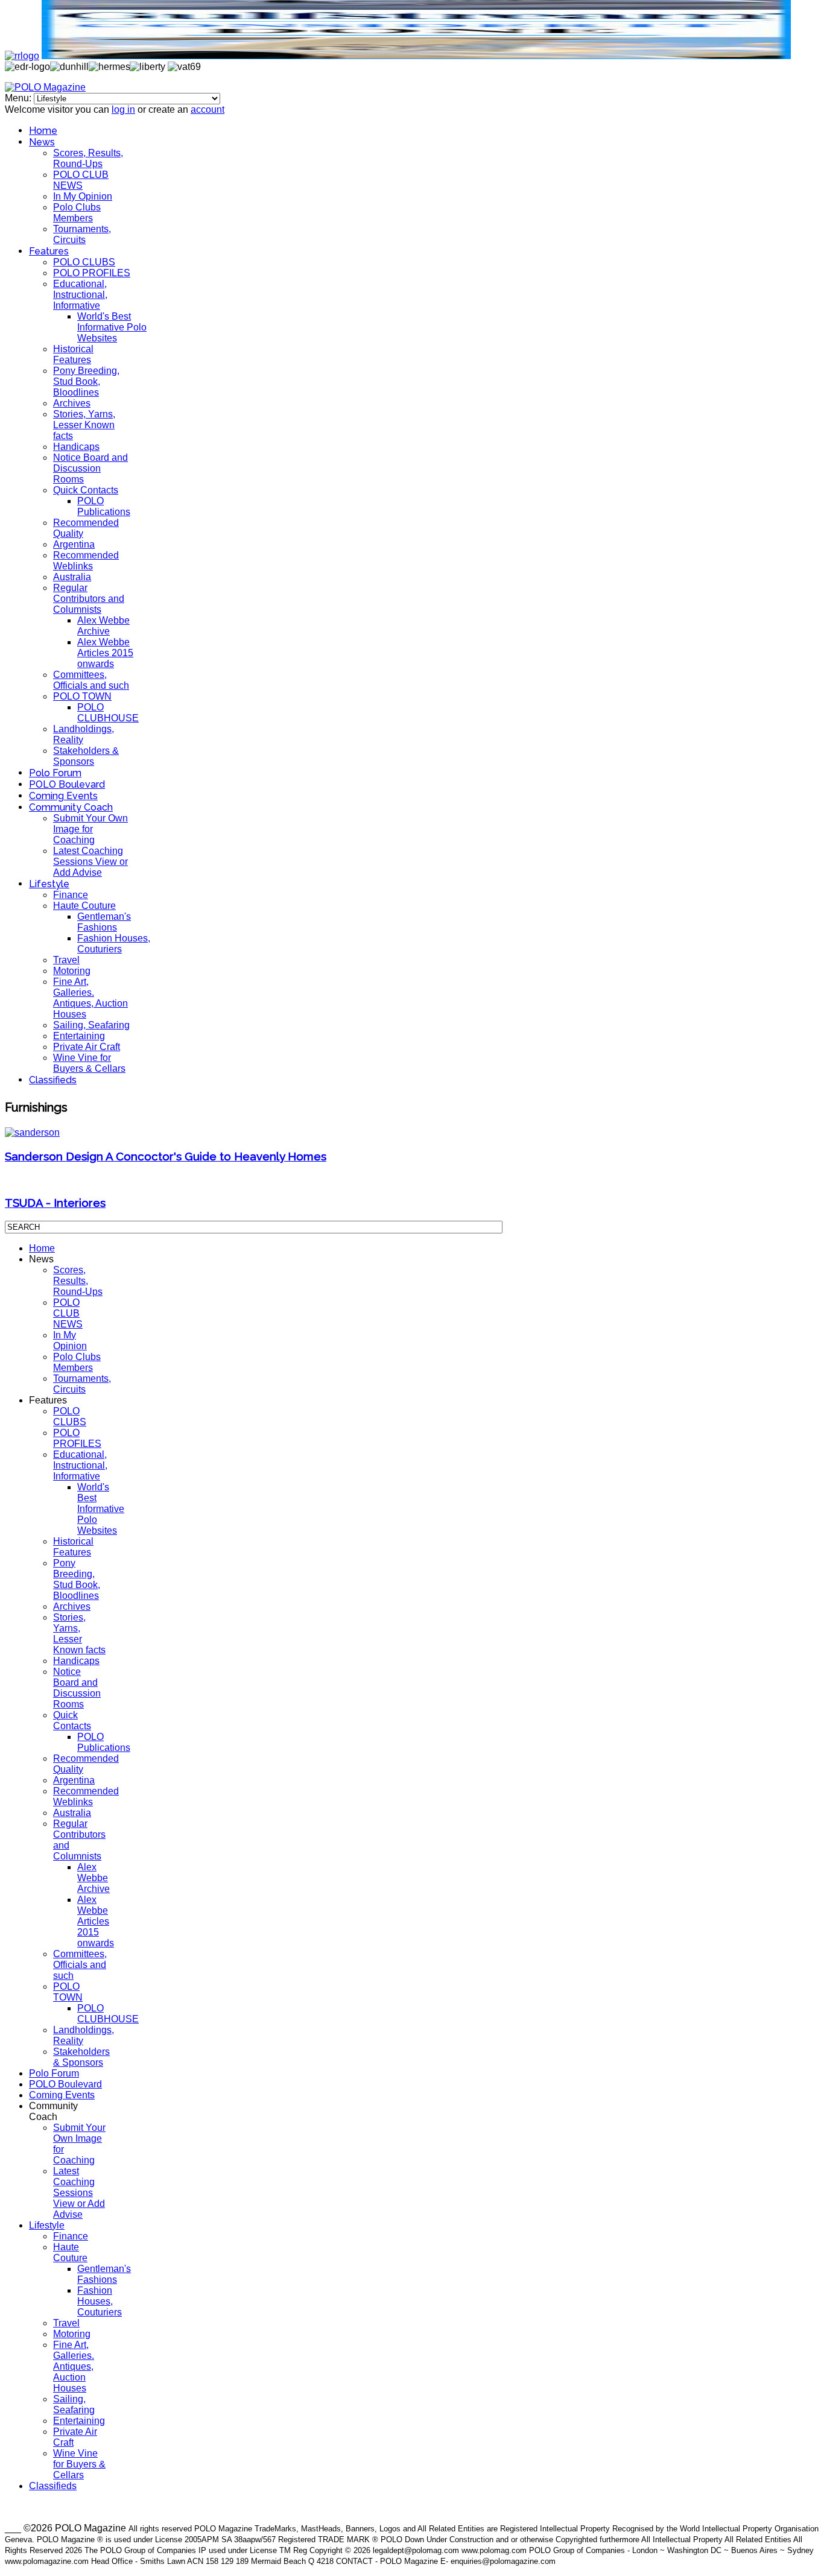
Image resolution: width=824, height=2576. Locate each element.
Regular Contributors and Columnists (89, 599)
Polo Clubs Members (77, 213)
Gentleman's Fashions (104, 922)
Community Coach (71, 807)
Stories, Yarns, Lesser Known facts (84, 425)
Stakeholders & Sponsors (86, 756)
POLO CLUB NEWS (81, 180)
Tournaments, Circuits (82, 234)
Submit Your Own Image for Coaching (90, 829)
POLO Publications (104, 506)
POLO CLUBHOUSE (108, 713)
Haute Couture (84, 906)
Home (43, 131)
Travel (66, 960)
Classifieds (53, 1080)
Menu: (19, 98)
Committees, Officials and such (91, 680)
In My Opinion (83, 196)
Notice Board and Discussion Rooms (90, 468)
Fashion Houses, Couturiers (114, 944)
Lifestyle (49, 884)
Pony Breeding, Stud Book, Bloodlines (86, 381)
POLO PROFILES (92, 273)
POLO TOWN (82, 696)
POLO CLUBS (84, 262)
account (208, 109)
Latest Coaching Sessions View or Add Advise (90, 862)
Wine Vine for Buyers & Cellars (89, 1063)
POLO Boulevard (67, 784)
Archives (72, 403)
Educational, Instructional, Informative (80, 295)
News (42, 142)
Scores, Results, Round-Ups (88, 158)
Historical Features (73, 354)
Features (49, 251)
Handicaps (76, 447)
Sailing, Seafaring (91, 1025)
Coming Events (63, 796)
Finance (71, 895)
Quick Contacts (86, 490)
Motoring (72, 971)
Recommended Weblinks (86, 561)
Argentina (74, 544)
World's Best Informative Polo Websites (112, 327)
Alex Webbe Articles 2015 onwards (105, 653)
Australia (72, 577)
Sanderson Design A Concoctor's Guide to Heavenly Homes (166, 1156)
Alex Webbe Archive (103, 626)
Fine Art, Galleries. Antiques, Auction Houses (90, 998)
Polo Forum (55, 773)
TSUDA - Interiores (55, 1203)
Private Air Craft (87, 1047)
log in (123, 109)
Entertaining (79, 1036)
